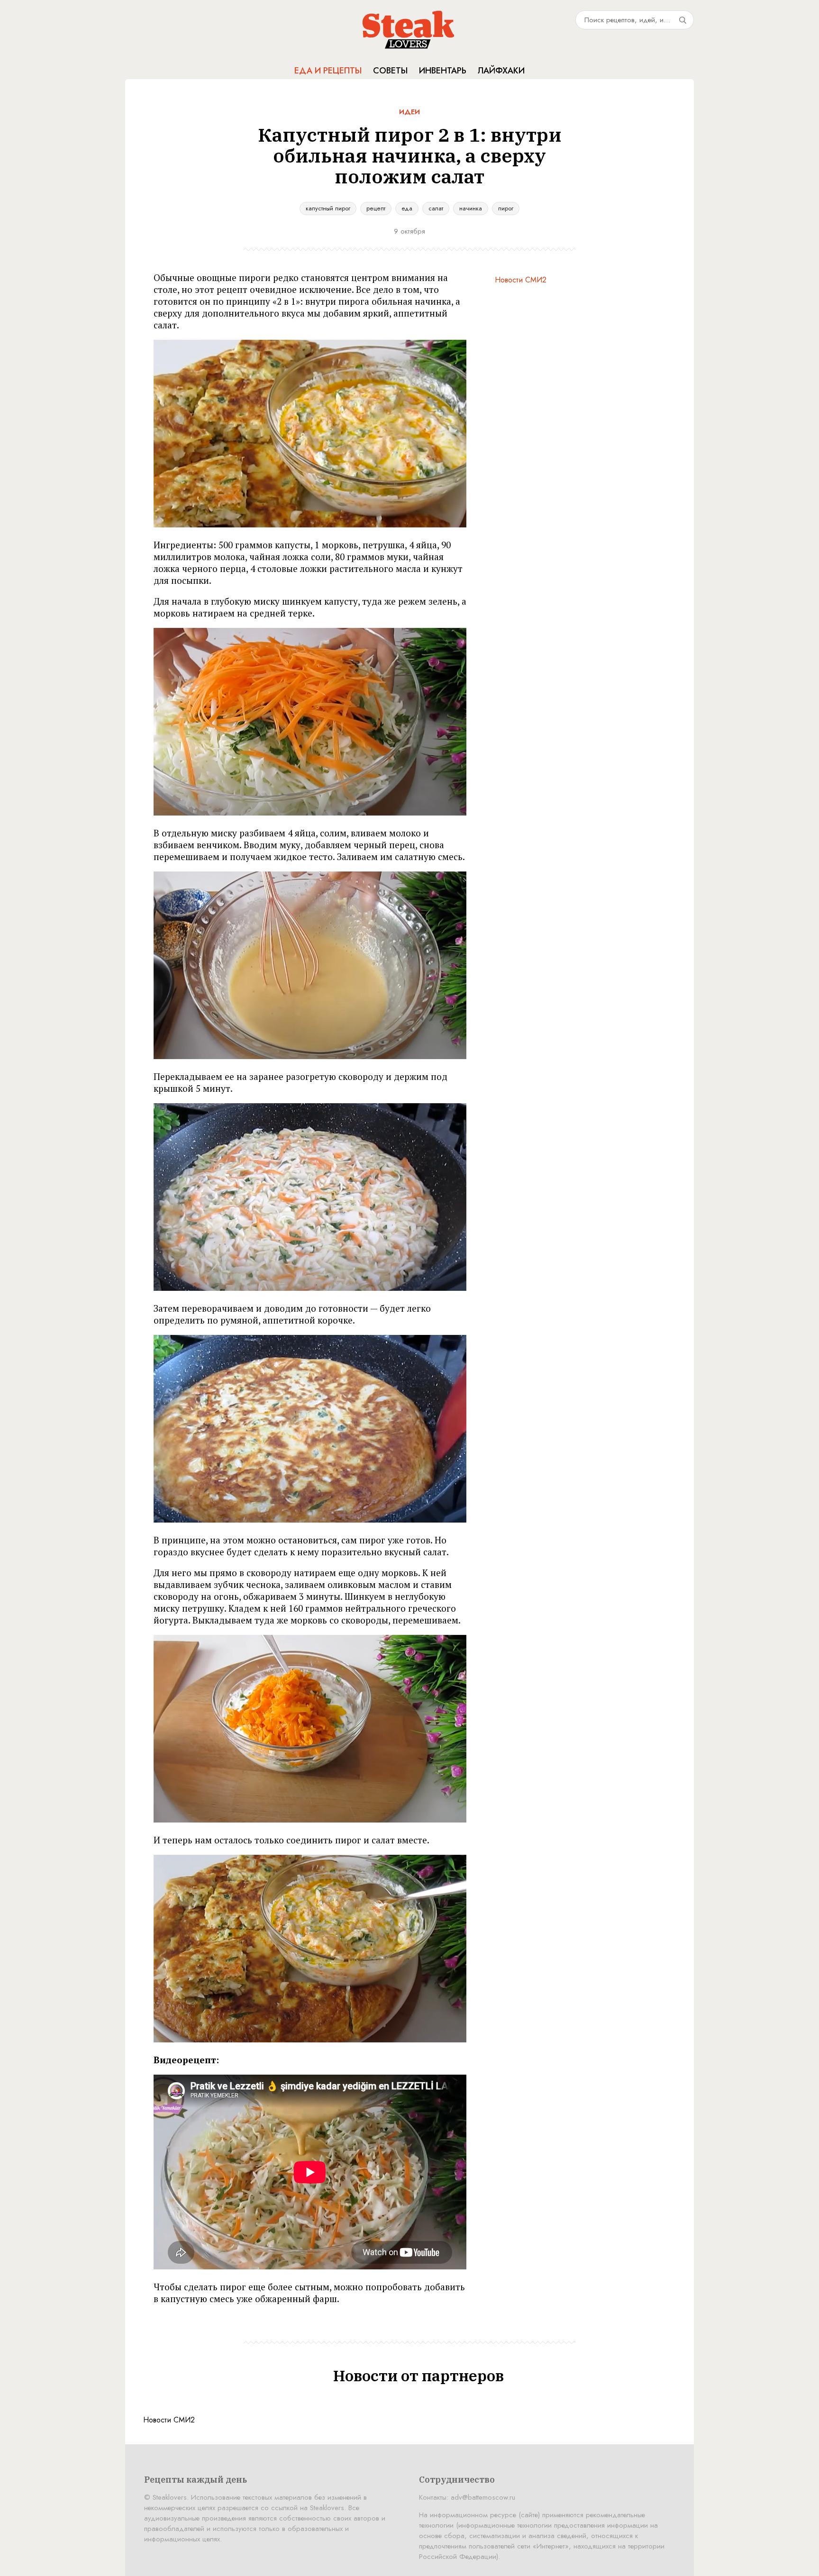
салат (436, 208)
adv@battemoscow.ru (483, 2497)
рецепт (376, 208)
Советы (390, 71)
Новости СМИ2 (521, 280)
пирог (506, 208)
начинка (471, 208)
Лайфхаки (501, 71)
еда (407, 208)
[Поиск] (682, 20)
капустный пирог (328, 208)
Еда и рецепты (328, 71)
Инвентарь (443, 71)
